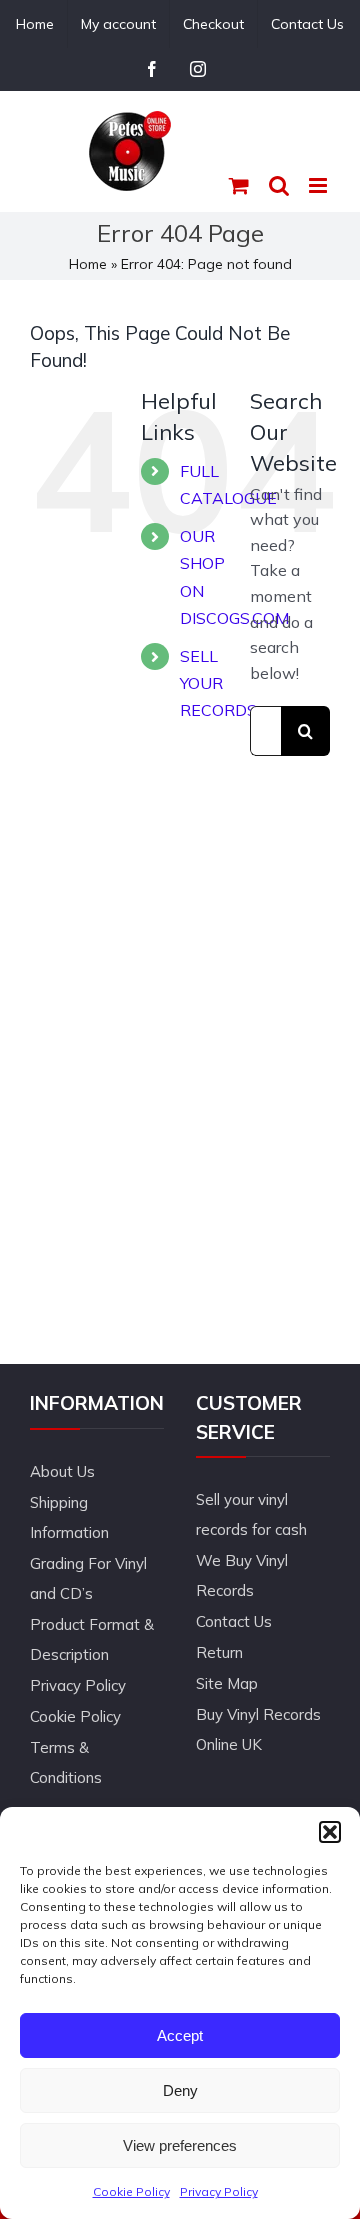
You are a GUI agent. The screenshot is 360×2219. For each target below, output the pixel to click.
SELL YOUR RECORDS (218, 683)
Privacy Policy (219, 2191)
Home (88, 264)
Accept (180, 2035)
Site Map (227, 1683)
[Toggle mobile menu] (319, 185)
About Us (62, 1471)
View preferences (180, 2145)
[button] (330, 1832)
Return (219, 1652)
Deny (180, 2090)
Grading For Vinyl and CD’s (88, 1578)
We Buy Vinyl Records (242, 1575)
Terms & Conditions (66, 1762)
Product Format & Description (92, 1639)
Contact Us (234, 1621)
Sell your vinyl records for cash (251, 1514)
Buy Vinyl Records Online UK (258, 1729)
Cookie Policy (131, 2191)
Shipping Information (69, 1517)
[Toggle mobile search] (279, 185)
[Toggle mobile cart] (239, 185)
